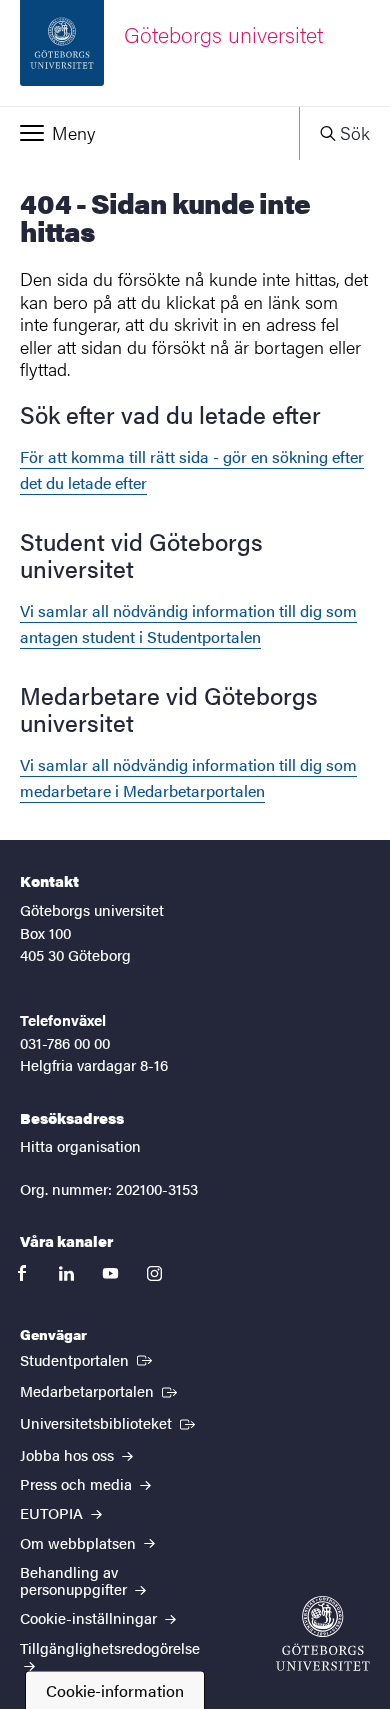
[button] (149, 133)
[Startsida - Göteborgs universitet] (323, 1633)
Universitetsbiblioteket (109, 1422)
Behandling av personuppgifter (75, 1580)
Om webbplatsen (80, 1542)
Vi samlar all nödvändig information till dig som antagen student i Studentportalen (188, 623)
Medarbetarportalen (100, 1390)
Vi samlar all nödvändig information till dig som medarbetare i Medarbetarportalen (188, 777)
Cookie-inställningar (90, 1617)
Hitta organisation (80, 1145)
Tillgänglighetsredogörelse (110, 1647)
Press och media (78, 1483)
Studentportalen (88, 1359)
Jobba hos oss (69, 1454)
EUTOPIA (53, 1512)
